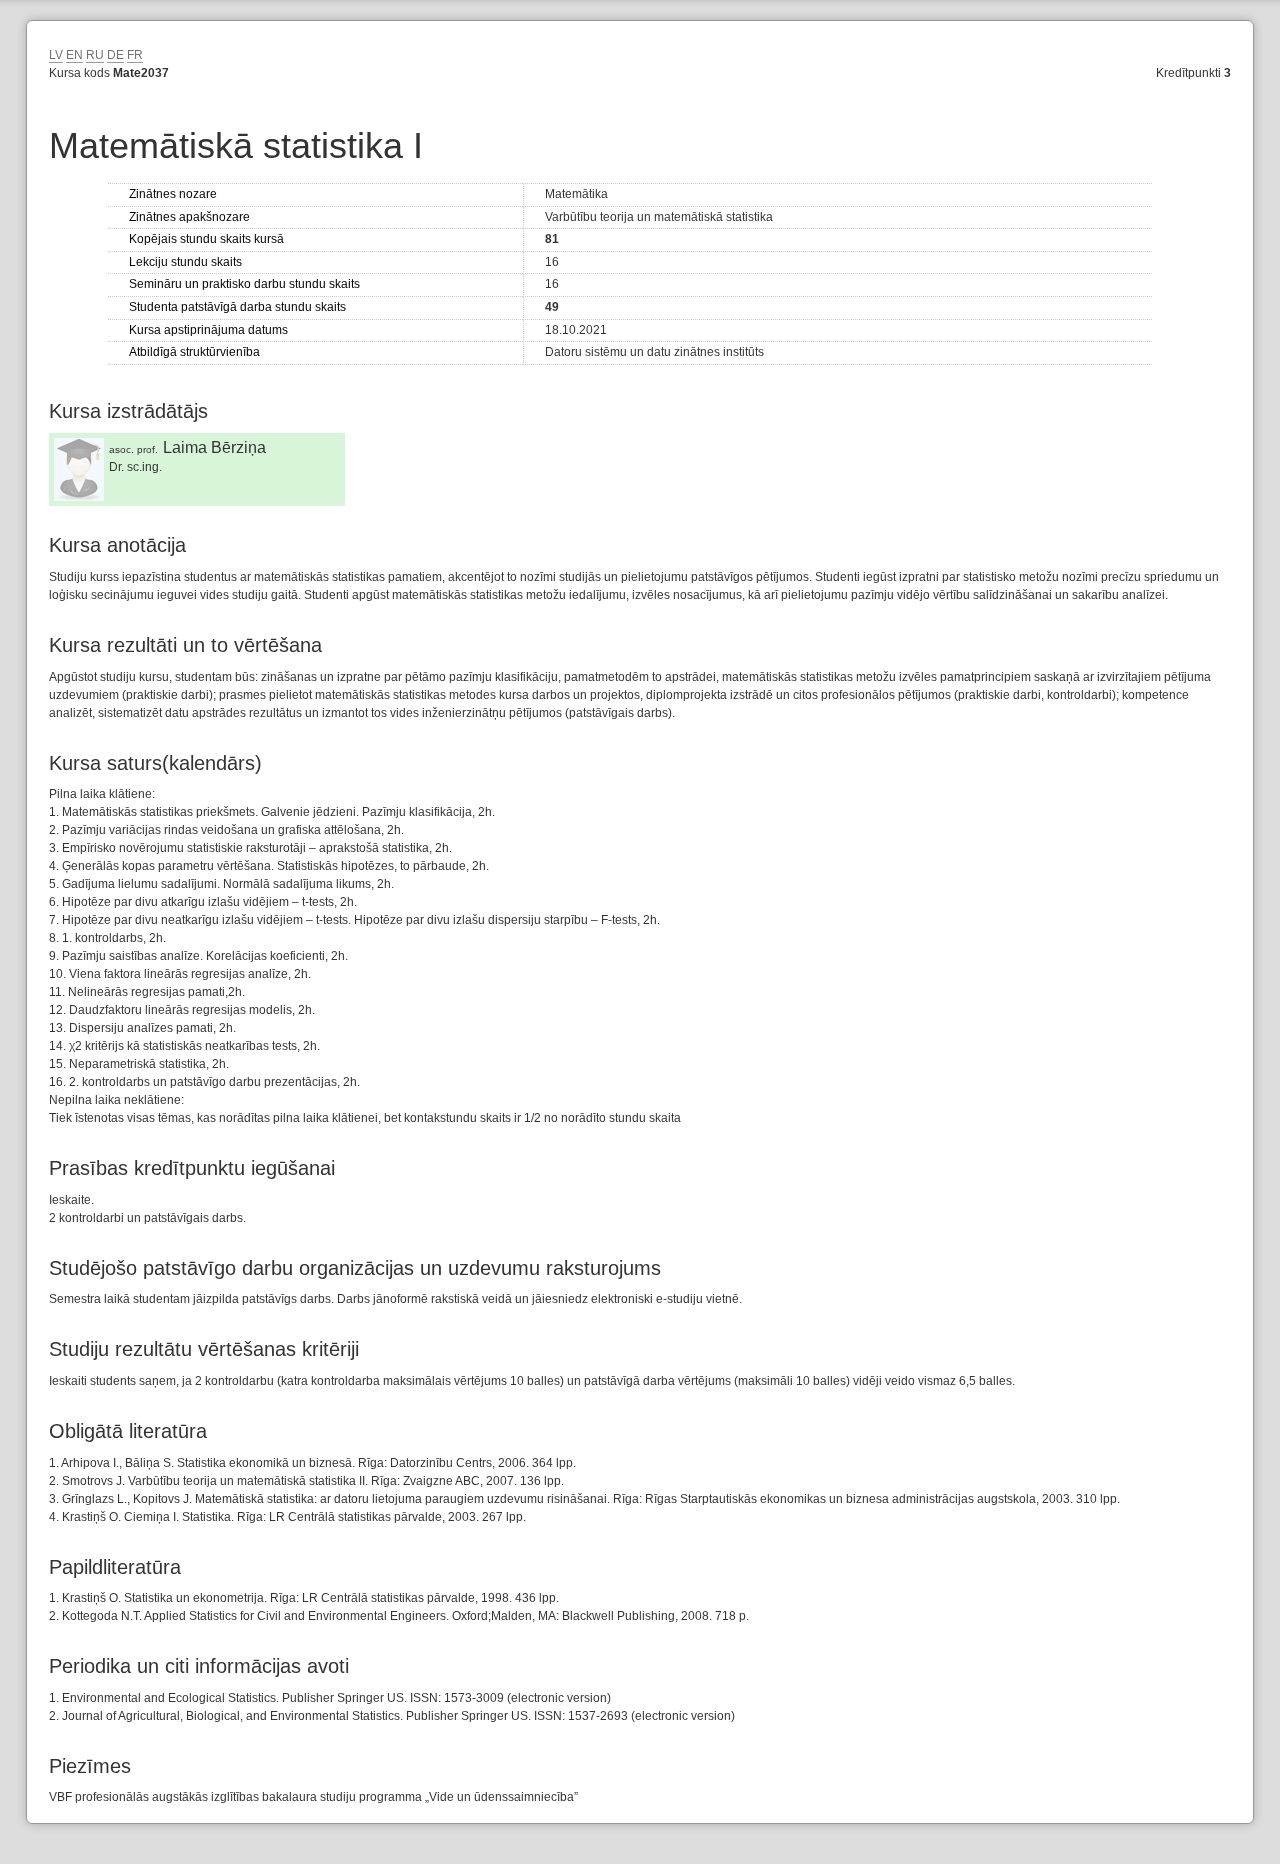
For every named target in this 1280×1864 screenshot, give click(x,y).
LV (56, 55)
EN (74, 55)
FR (135, 55)
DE (115, 55)
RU (95, 55)
